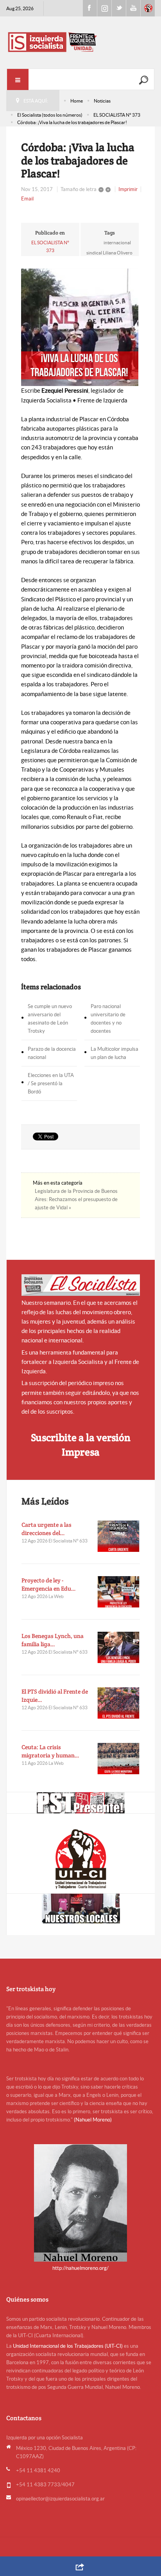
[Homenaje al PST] (80, 1803)
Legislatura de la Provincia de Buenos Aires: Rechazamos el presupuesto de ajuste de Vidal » (76, 1199)
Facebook (90, 8)
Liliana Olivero (118, 253)
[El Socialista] (81, 1285)
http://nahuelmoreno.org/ (80, 2268)
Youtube (133, 8)
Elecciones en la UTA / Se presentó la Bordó (51, 1083)
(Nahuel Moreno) (93, 2120)
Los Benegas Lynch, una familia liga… (53, 1640)
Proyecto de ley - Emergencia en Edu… (49, 1584)
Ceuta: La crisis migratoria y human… (50, 1751)
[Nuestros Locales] (80, 1909)
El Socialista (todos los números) (50, 115)
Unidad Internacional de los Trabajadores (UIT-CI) (68, 2346)
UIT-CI (148, 8)
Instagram (104, 8)
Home (77, 101)
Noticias (102, 101)
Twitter (119, 8)
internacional (117, 243)
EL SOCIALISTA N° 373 (117, 115)
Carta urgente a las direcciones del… (47, 1529)
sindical (94, 253)
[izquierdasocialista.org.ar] (80, 42)
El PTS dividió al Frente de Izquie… (55, 1696)
